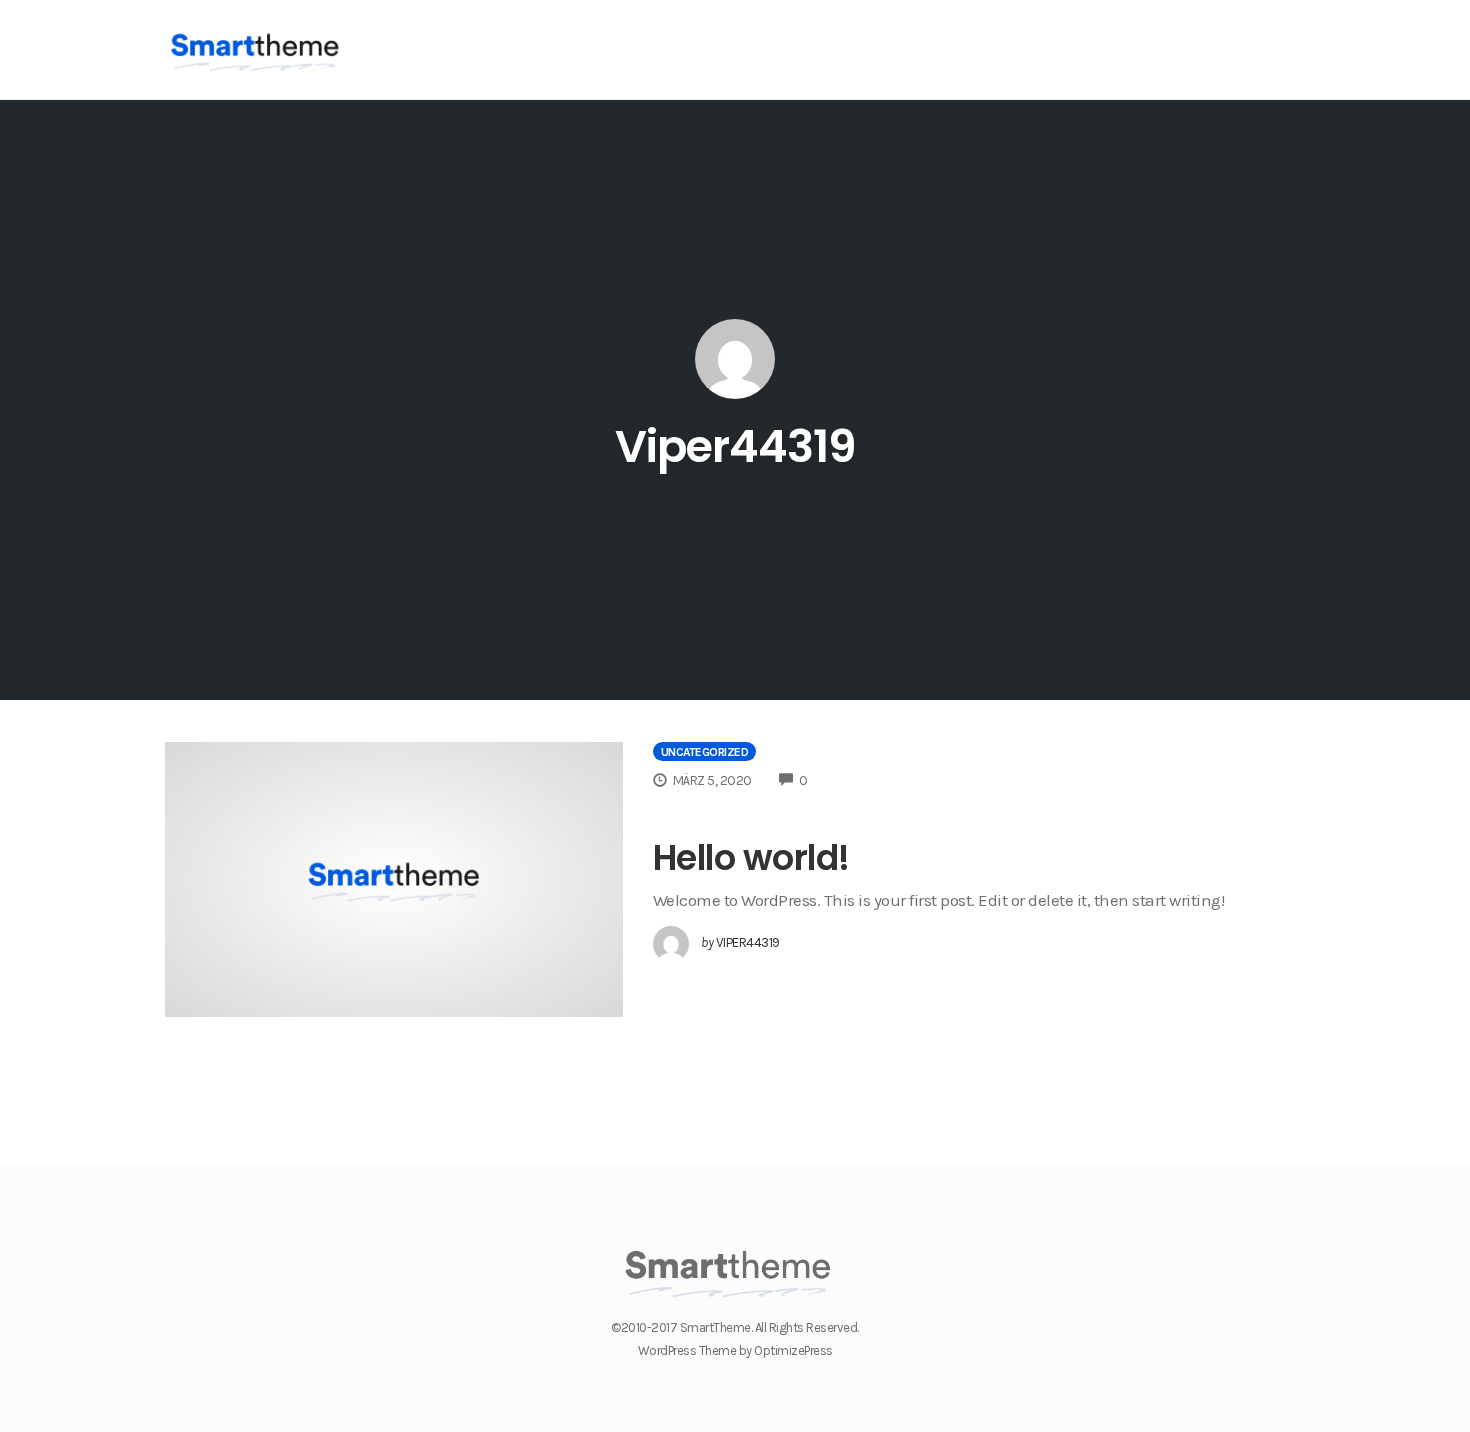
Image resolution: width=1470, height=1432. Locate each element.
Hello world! (751, 857)
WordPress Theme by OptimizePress (735, 1350)
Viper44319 (735, 446)
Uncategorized (705, 752)
